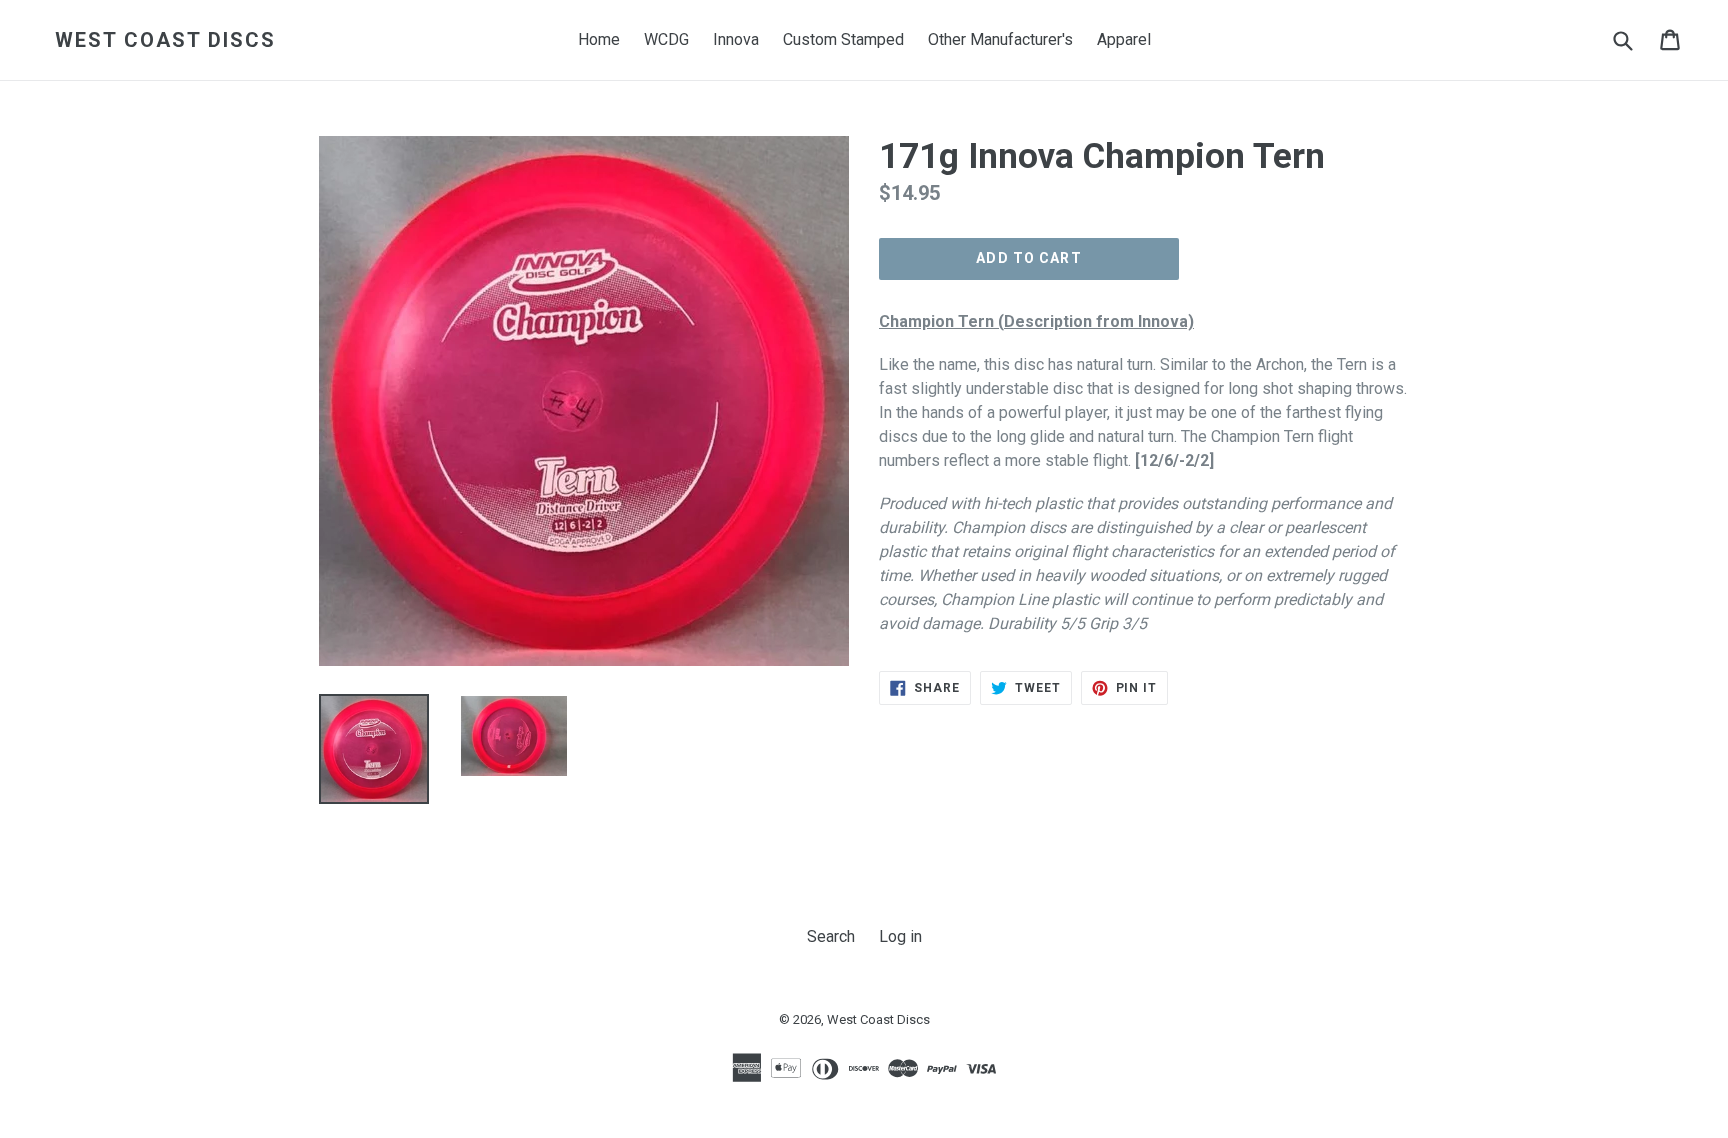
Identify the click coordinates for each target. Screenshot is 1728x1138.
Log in (900, 936)
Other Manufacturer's (1000, 39)
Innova (736, 39)
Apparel (1124, 39)
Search (831, 936)
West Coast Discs (165, 40)
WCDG (666, 39)
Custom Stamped (843, 39)
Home (599, 39)
